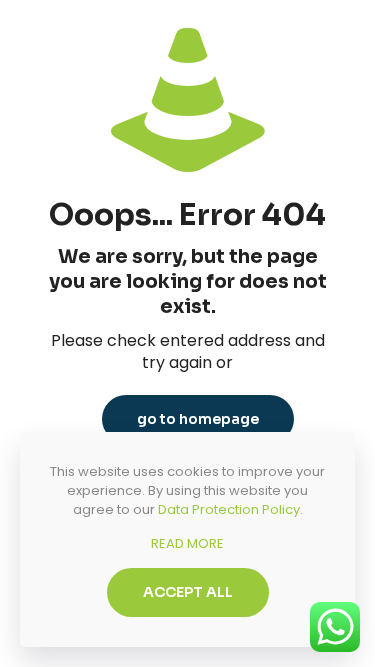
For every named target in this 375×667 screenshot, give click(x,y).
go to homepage (198, 419)
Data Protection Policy (229, 509)
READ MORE (187, 543)
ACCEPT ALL (188, 592)
